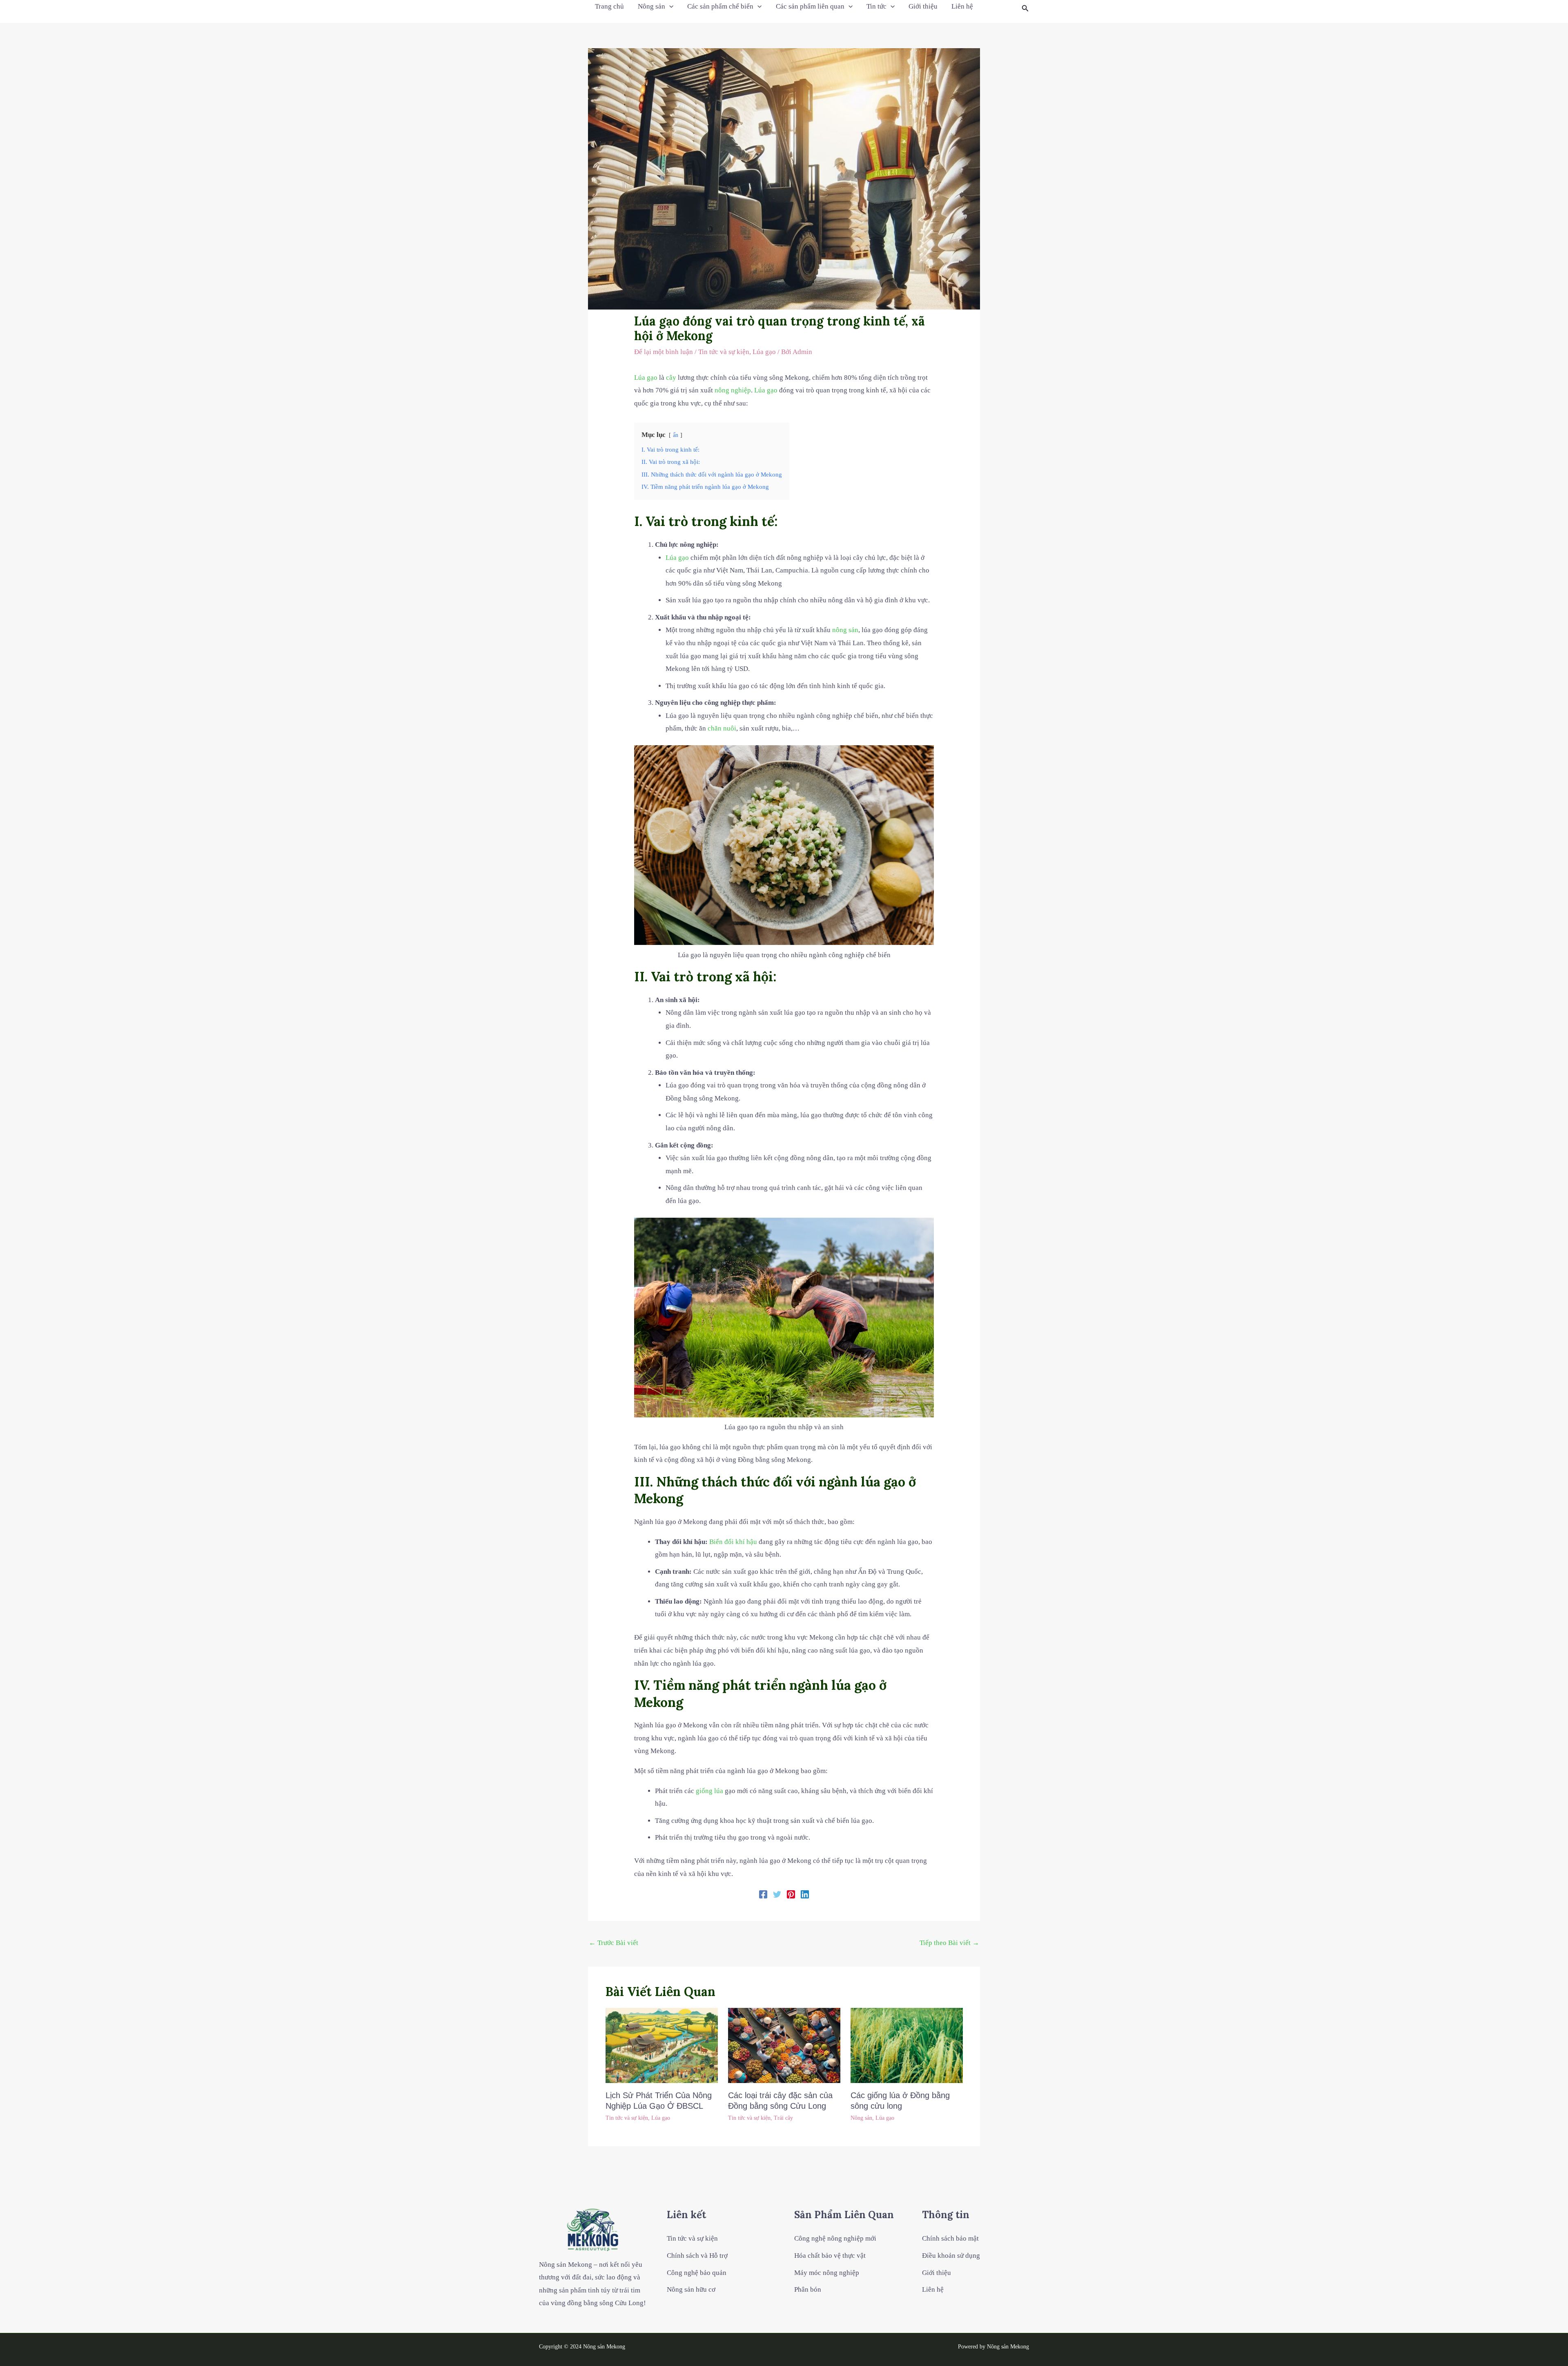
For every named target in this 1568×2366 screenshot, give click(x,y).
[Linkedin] (805, 1894)
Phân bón (808, 2289)
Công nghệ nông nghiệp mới (835, 2238)
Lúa (640, 378)
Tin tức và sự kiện (724, 352)
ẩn (676, 435)
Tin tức (876, 6)
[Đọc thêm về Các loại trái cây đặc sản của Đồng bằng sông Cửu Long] (784, 2045)
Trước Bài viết (614, 1943)
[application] (669, 7)
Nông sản (651, 6)
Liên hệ (962, 6)
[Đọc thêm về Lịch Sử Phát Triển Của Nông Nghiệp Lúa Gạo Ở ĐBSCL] (662, 2045)
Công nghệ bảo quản (697, 2273)
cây (671, 378)
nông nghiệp (733, 390)
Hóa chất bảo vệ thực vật (830, 2256)
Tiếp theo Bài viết (949, 1943)
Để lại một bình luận (664, 352)
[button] (1025, 9)
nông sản (845, 630)
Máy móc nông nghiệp (827, 2273)
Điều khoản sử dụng (951, 2256)
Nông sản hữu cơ (691, 2289)
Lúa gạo (764, 352)
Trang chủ (609, 6)
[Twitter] (777, 1894)
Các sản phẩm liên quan (810, 6)
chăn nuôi (722, 728)
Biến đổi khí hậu (733, 1542)
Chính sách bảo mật (950, 2238)
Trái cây (783, 2118)
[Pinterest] (791, 1894)
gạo (652, 378)
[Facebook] (763, 1894)
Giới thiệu (923, 6)
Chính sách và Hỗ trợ (697, 2256)
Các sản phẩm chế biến (720, 6)
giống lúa (709, 1791)
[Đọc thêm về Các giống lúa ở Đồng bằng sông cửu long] (907, 2045)
